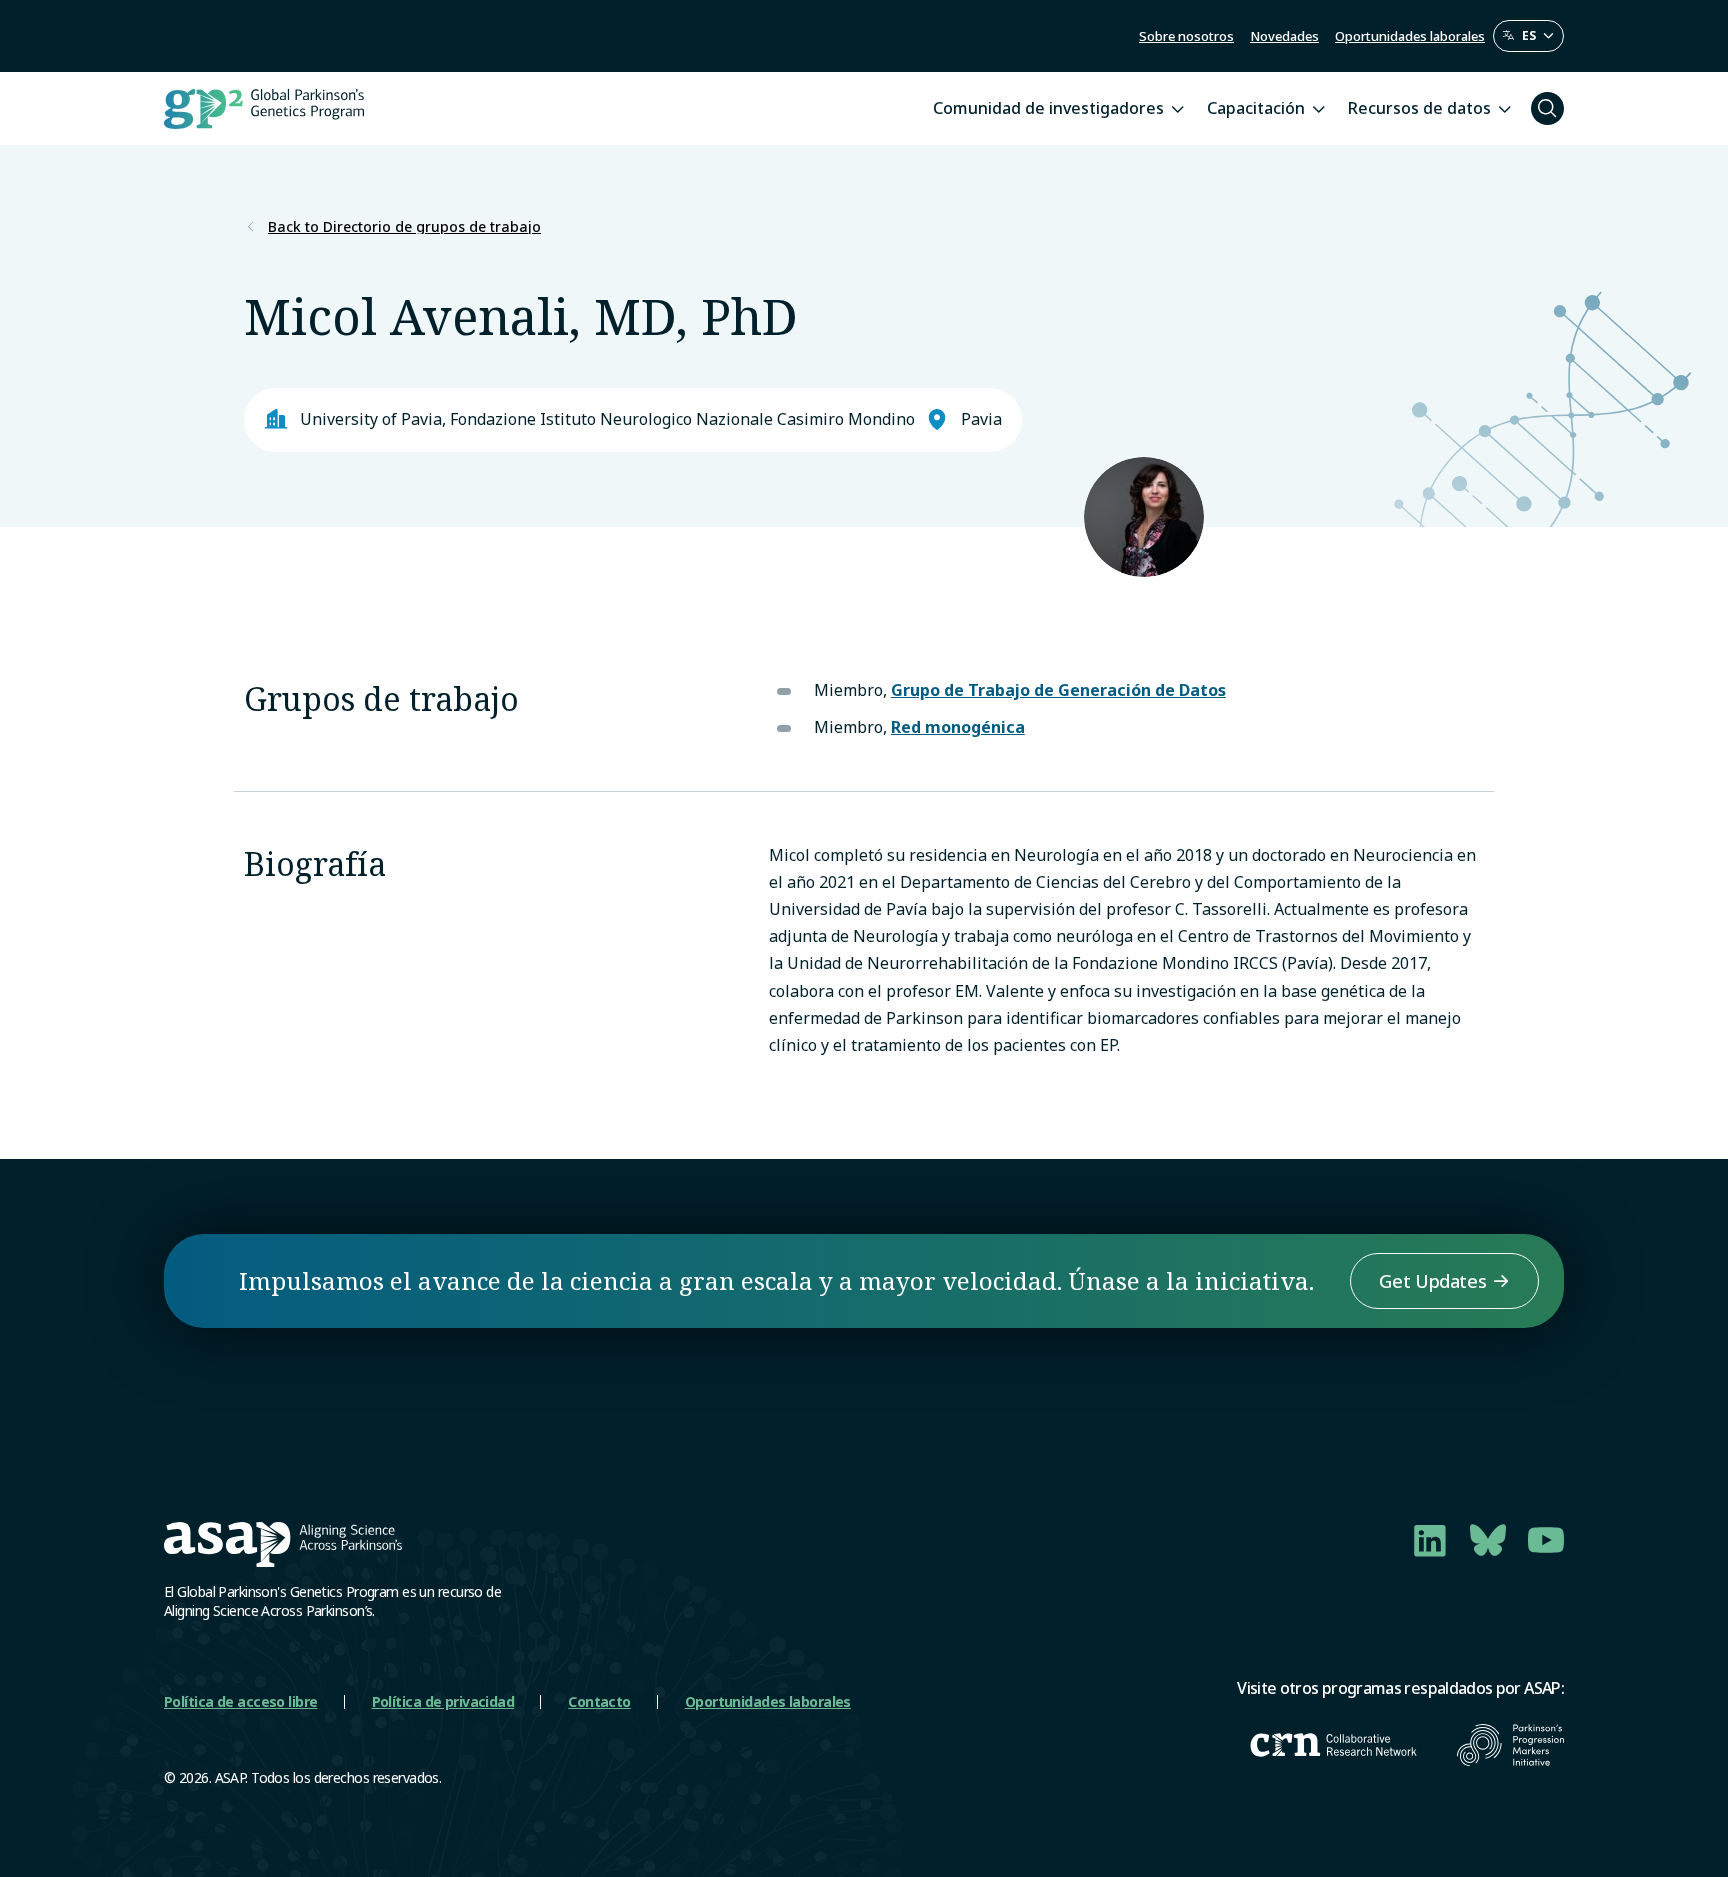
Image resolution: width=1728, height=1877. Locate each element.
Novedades (1284, 36)
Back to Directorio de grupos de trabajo (404, 227)
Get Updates (1432, 1281)
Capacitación (1256, 108)
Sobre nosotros (1186, 36)
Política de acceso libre (241, 1701)
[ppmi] (1510, 1745)
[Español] (1528, 36)
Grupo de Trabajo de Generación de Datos (1058, 690)
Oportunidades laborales (1410, 36)
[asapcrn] (1333, 1745)
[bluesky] (1488, 1540)
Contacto (599, 1701)
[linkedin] (1430, 1540)
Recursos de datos (1419, 108)
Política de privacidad (443, 1701)
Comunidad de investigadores (1048, 108)
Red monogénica (958, 727)
